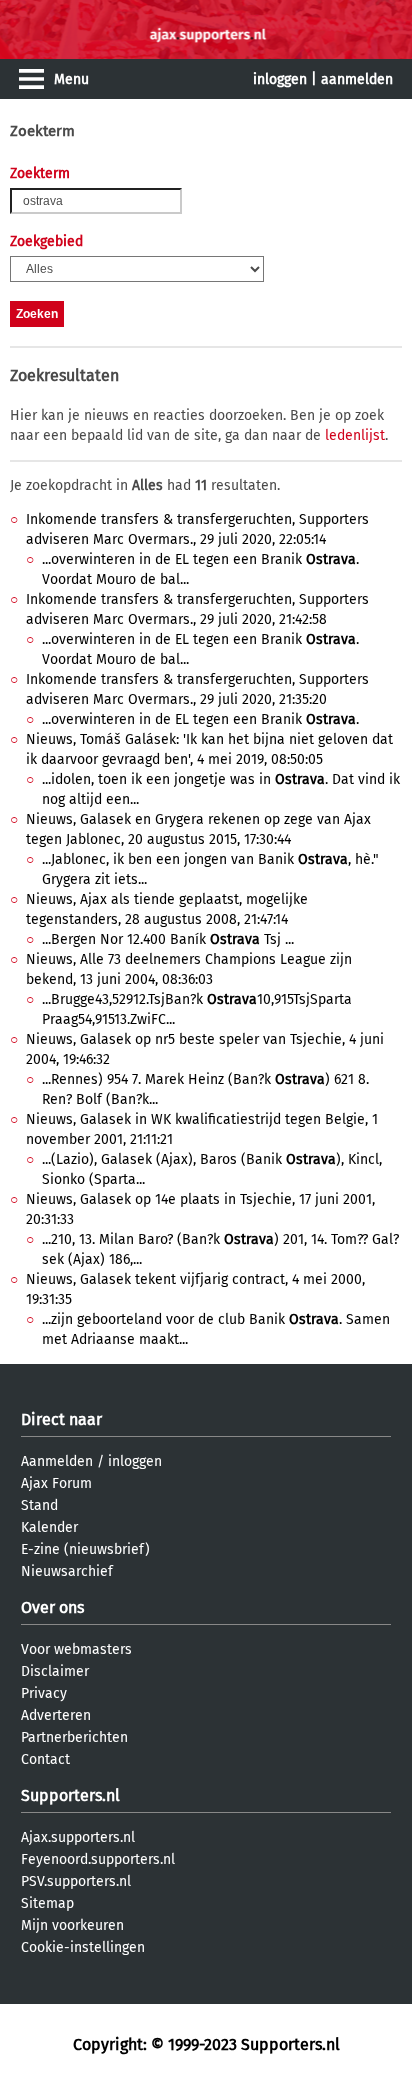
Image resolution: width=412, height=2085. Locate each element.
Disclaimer (55, 1671)
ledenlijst (355, 435)
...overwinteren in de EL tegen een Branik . (200, 719)
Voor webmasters (76, 1649)
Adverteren (56, 1715)
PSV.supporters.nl (76, 1881)
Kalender (49, 1527)
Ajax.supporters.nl (78, 1837)
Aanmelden (57, 1461)
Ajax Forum (56, 1483)
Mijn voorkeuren (72, 1925)
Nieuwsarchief (67, 1571)
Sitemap (47, 1903)
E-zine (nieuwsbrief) (85, 1549)
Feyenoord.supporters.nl (98, 1859)
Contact (45, 1759)
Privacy (44, 1693)
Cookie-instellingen (83, 1947)
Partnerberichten (74, 1737)
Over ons (52, 1607)
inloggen (280, 79)
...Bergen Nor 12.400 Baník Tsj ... (168, 939)
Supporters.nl (70, 1795)
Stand (39, 1505)
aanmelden (357, 79)
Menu (71, 79)
